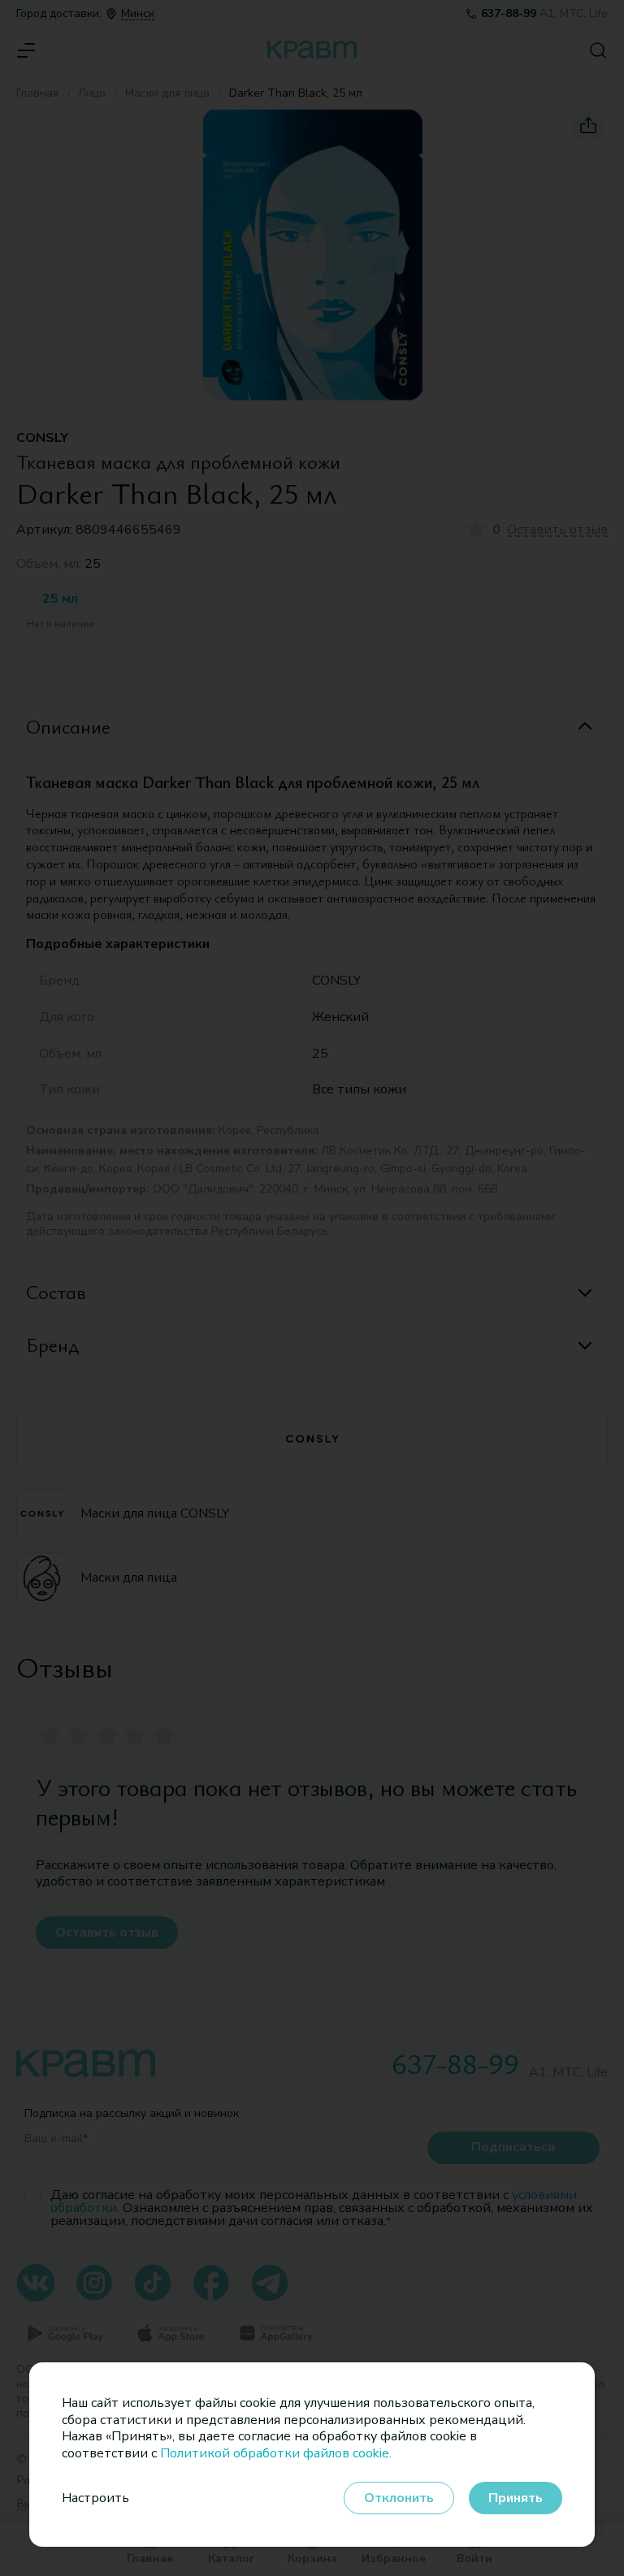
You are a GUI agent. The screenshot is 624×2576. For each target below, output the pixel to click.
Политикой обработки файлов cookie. (276, 2453)
